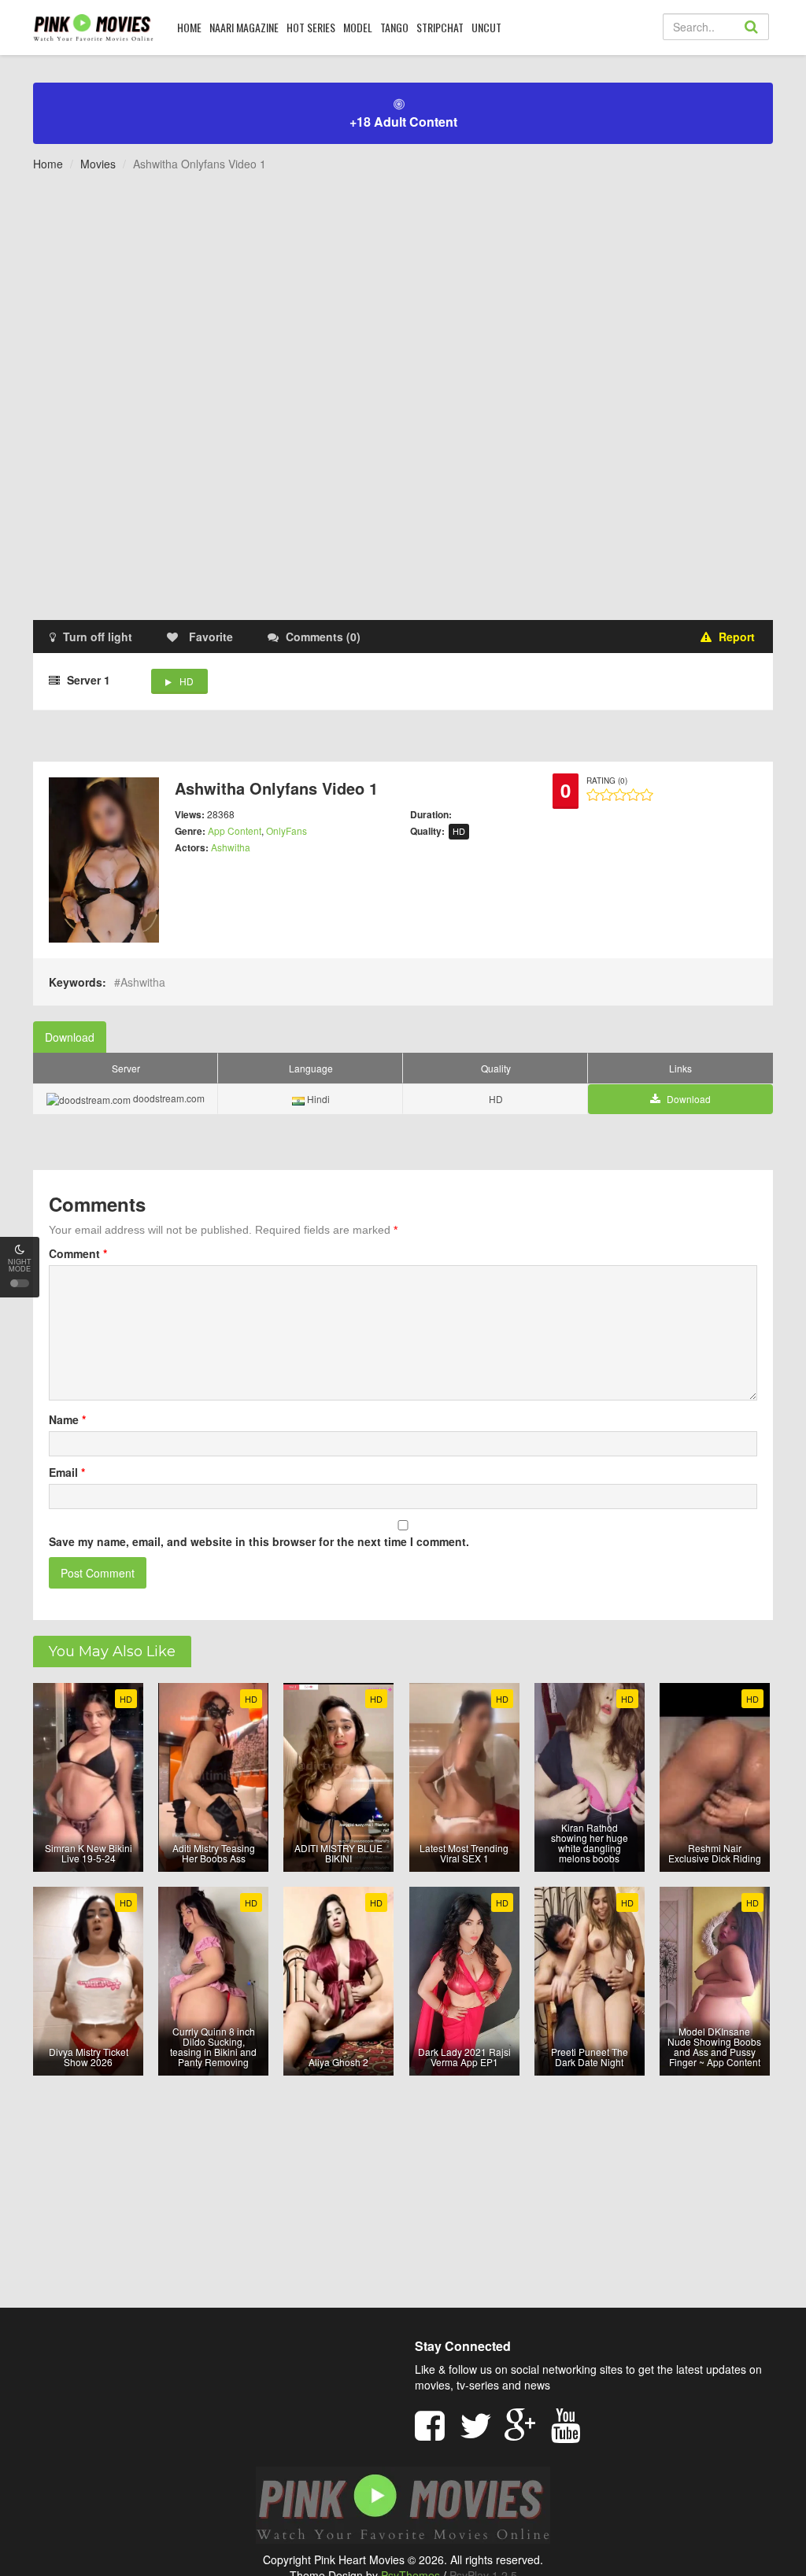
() (323, 637)
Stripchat (440, 27)
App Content (235, 830)
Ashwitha (231, 847)
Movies (98, 164)
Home (48, 164)
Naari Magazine (244, 27)
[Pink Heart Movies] (93, 27)
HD (187, 681)
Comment (78, 1253)
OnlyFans (287, 830)
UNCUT (486, 27)
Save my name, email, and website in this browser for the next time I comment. (259, 1541)
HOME (189, 27)
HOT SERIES (311, 27)
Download (70, 1037)
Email (67, 1472)
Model (358, 27)
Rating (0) (607, 781)
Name (67, 1419)
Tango (394, 27)
